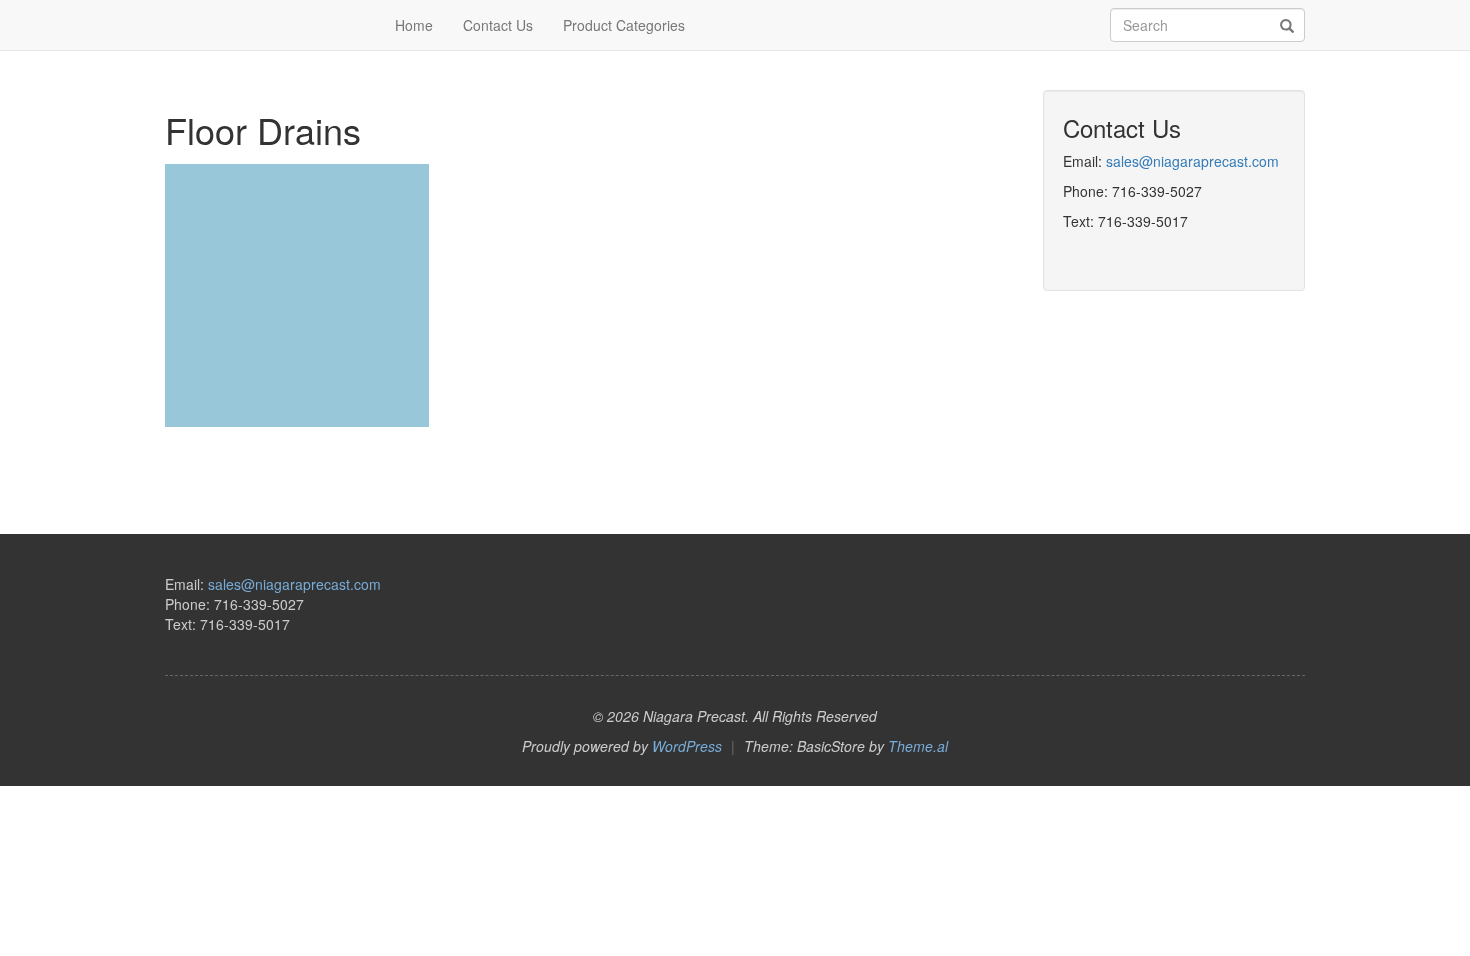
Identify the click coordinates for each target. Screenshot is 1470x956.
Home (414, 25)
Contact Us (498, 25)
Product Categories (624, 25)
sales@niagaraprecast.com (1192, 161)
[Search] (1287, 26)
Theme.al (918, 746)
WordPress (687, 746)
